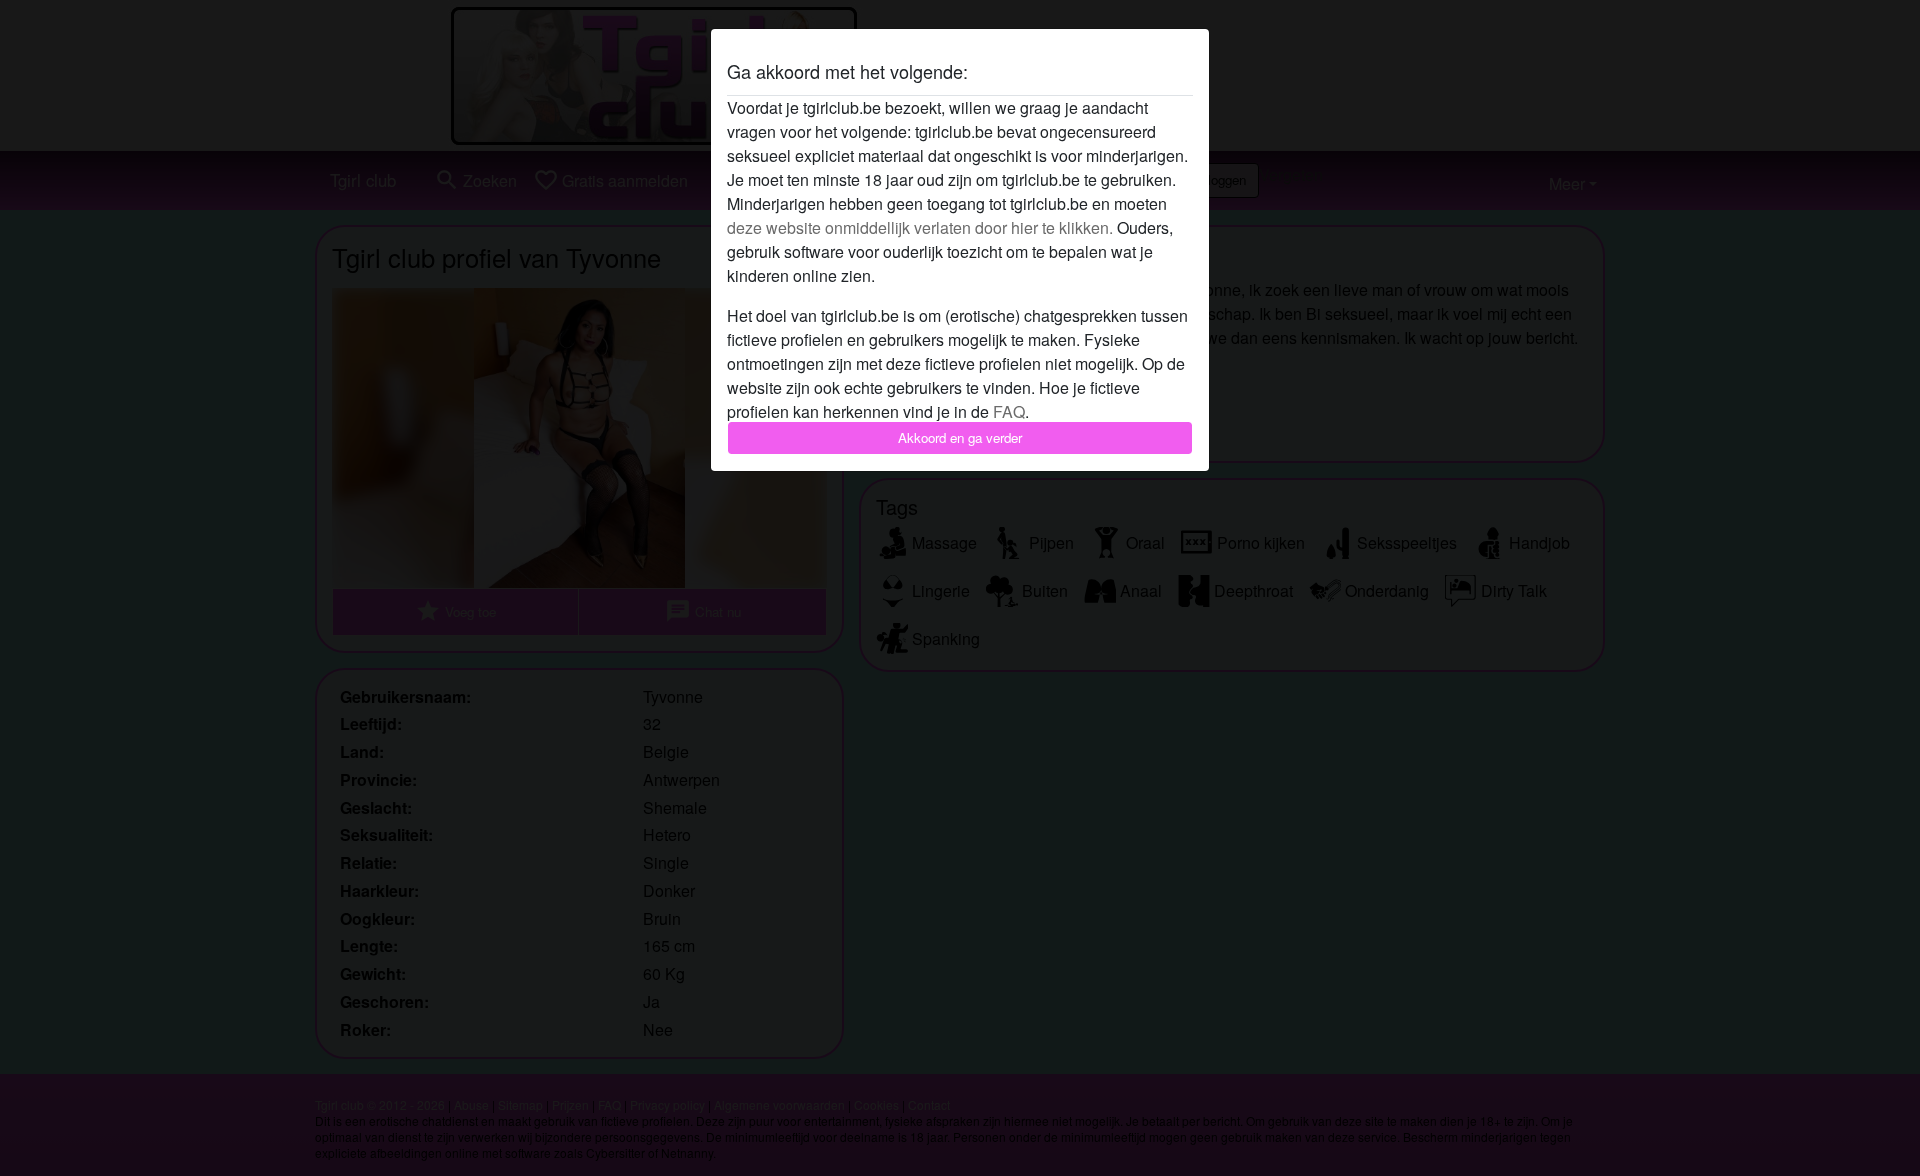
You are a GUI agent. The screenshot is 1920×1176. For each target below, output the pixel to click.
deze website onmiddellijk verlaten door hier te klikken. (920, 227)
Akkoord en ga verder (960, 437)
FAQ (1009, 411)
